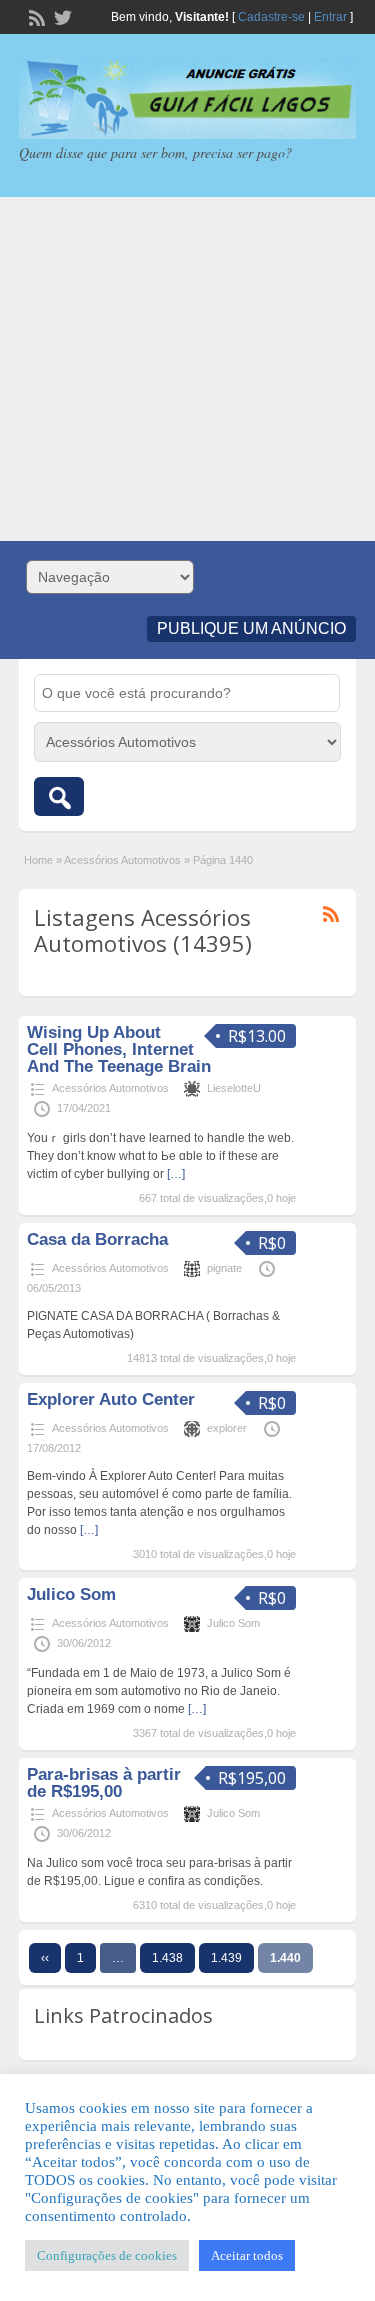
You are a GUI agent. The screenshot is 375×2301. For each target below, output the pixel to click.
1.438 (167, 1958)
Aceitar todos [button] (247, 2255)
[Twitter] (61, 16)
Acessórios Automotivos (122, 860)
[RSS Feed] (35, 16)
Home (38, 860)
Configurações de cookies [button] (107, 2255)
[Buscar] (59, 796)
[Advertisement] (187, 369)
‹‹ (45, 1958)
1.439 (226, 1958)
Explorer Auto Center (111, 1399)
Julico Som (71, 1594)
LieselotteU (234, 1088)
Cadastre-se (271, 17)
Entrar (330, 17)
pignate (224, 1268)
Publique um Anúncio (251, 628)
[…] (176, 1174)
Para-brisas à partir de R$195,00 (104, 1783)
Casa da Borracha (97, 1239)
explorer (227, 1428)
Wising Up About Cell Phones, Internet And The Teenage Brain (119, 1049)
